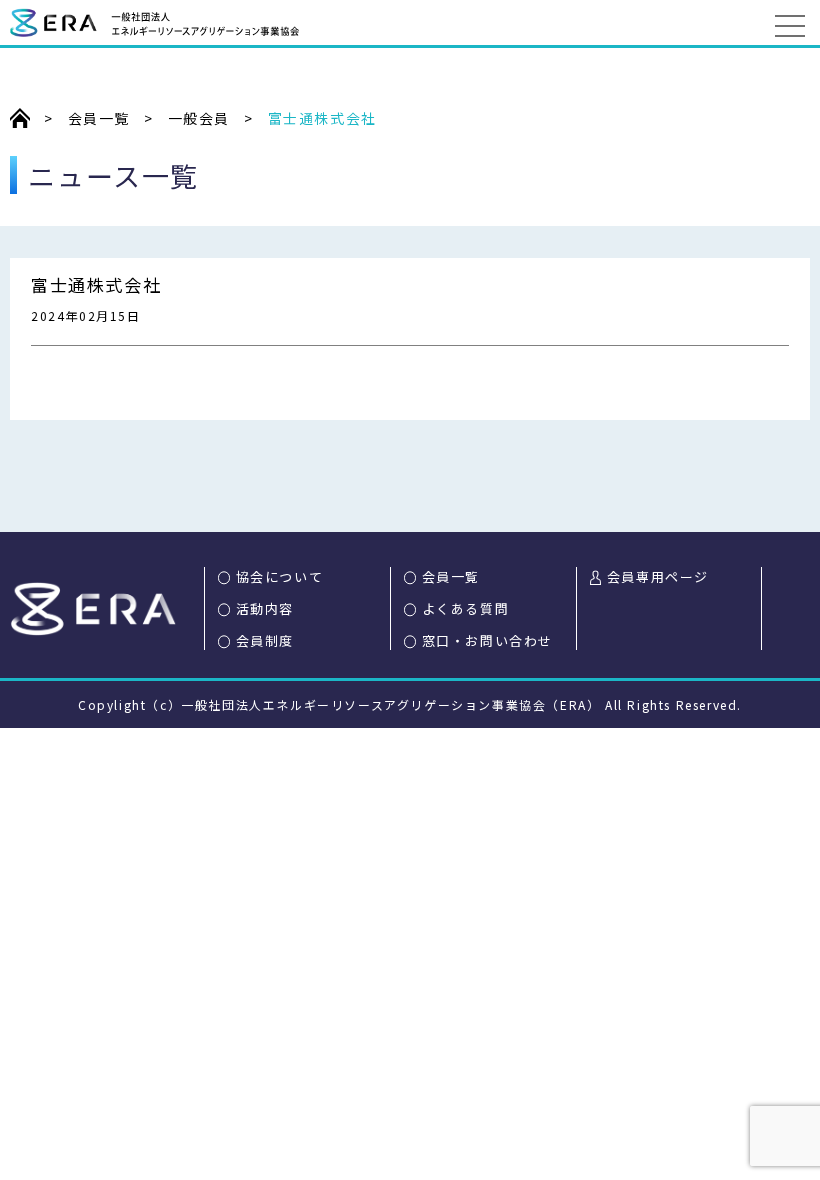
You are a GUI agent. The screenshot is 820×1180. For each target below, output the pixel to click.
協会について (280, 576)
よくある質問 (466, 608)
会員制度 (265, 640)
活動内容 (265, 608)
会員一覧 (451, 576)
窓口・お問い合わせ (487, 640)
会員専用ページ (658, 576)
